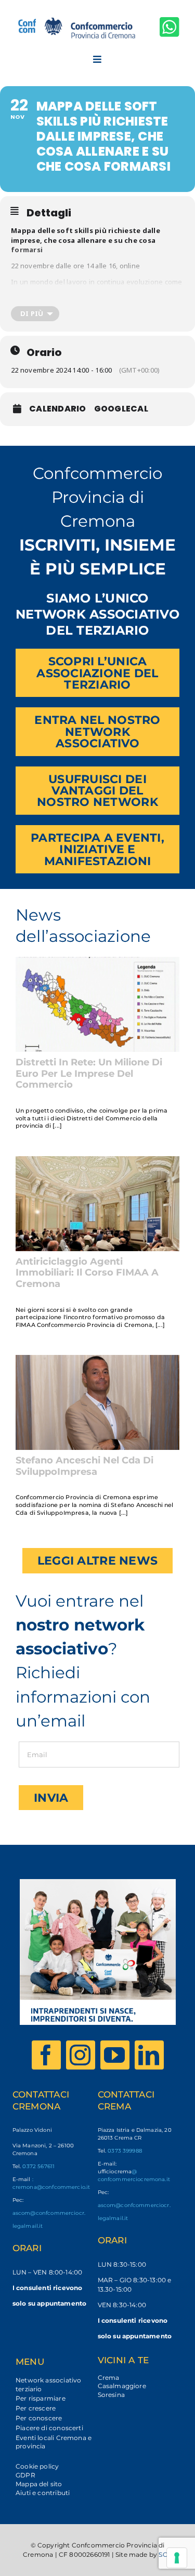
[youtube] (115, 2055)
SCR (165, 2554)
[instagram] (81, 2055)
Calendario (58, 409)
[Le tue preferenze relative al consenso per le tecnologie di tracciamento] (177, 2558)
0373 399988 (125, 2151)
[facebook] (46, 2055)
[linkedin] (149, 2055)
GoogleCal (121, 409)
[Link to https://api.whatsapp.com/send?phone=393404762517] (170, 27)
